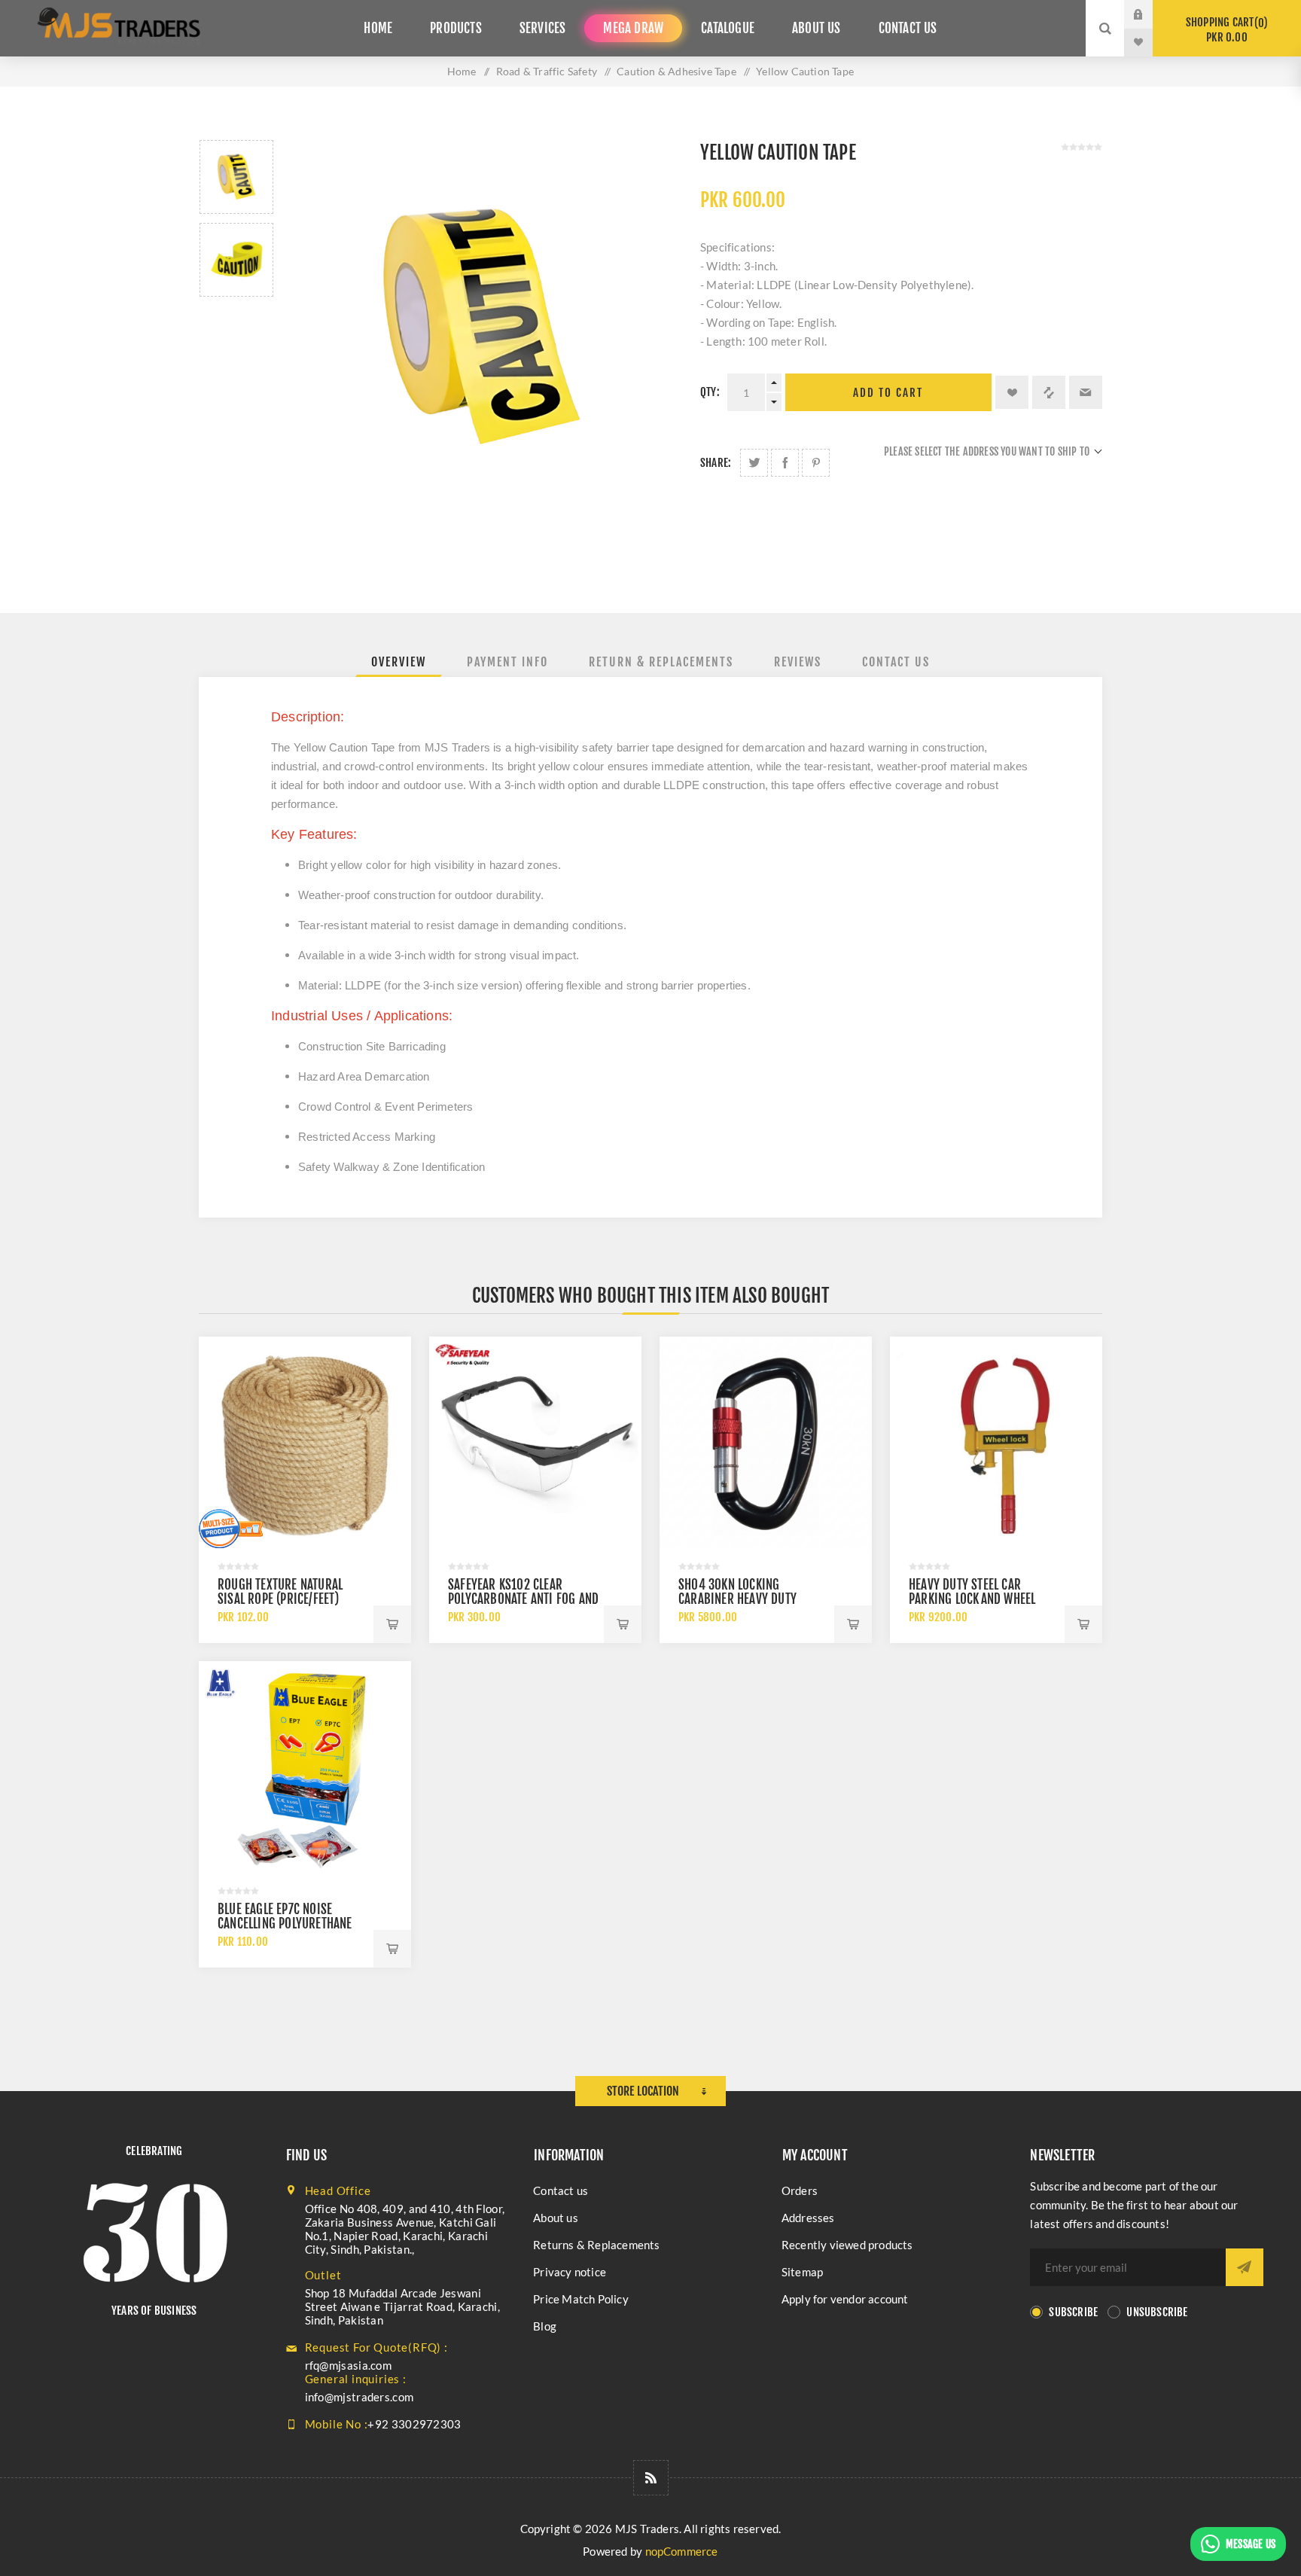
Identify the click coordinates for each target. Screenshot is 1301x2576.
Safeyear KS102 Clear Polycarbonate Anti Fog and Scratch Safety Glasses (523, 1599)
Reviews (798, 662)
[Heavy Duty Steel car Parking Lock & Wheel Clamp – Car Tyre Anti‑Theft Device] (996, 1443)
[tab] (399, 662)
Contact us (561, 2190)
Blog (545, 2326)
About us (556, 2218)
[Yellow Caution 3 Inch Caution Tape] (236, 177)
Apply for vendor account (845, 2299)
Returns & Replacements (596, 2245)
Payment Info (507, 662)
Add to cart (888, 393)
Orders (800, 2190)
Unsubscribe (1157, 2312)
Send (1245, 2267)
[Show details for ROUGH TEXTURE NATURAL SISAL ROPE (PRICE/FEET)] (305, 1443)
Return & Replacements (661, 662)
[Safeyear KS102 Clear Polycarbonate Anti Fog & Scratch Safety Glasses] (535, 1443)
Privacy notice (570, 2272)
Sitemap (802, 2272)
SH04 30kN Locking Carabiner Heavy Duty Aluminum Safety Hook (739, 1599)
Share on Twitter (754, 463)
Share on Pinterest (816, 463)
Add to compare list (1049, 392)
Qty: (710, 392)
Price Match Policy (581, 2299)
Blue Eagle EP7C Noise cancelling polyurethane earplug (285, 1924)
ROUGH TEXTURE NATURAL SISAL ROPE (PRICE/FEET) (280, 1592)
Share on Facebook (785, 463)
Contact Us (896, 662)
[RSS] (651, 2478)
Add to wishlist (1012, 392)
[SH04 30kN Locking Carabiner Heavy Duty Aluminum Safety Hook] (766, 1443)
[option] (236, 177)
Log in (1150, 14)
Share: (716, 463)
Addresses (808, 2218)
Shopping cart (1225, 30)
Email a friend (1086, 392)
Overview (399, 662)
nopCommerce (682, 2551)
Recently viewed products (847, 2245)
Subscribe (1073, 2312)
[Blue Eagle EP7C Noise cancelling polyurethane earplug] (305, 1767)
